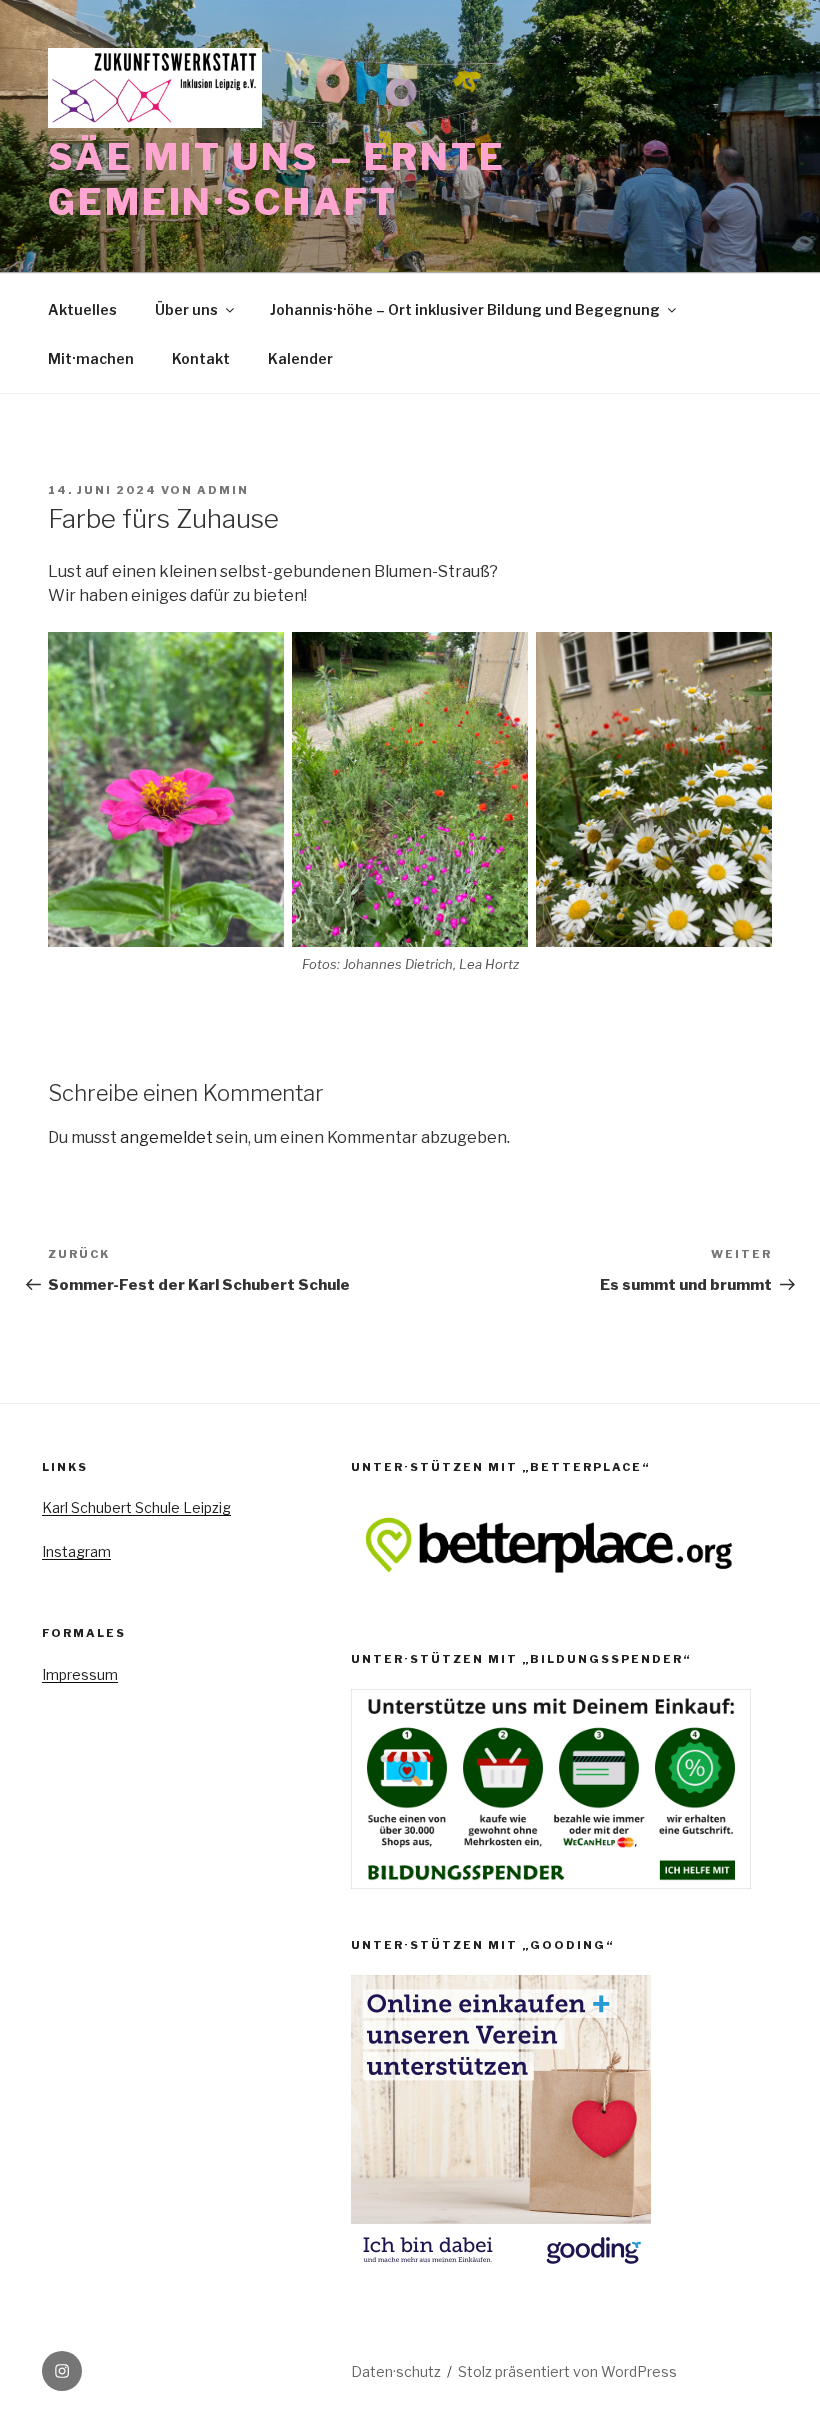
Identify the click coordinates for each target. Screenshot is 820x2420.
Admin (223, 490)
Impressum (80, 1674)
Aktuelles (82, 309)
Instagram (76, 1551)
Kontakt (201, 358)
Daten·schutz (396, 2371)
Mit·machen (91, 358)
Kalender (300, 358)
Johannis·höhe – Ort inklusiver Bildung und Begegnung (465, 309)
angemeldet (166, 1137)
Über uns (186, 309)
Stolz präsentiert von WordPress (567, 2371)
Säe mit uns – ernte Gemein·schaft (277, 179)
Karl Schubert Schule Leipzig (136, 1507)
